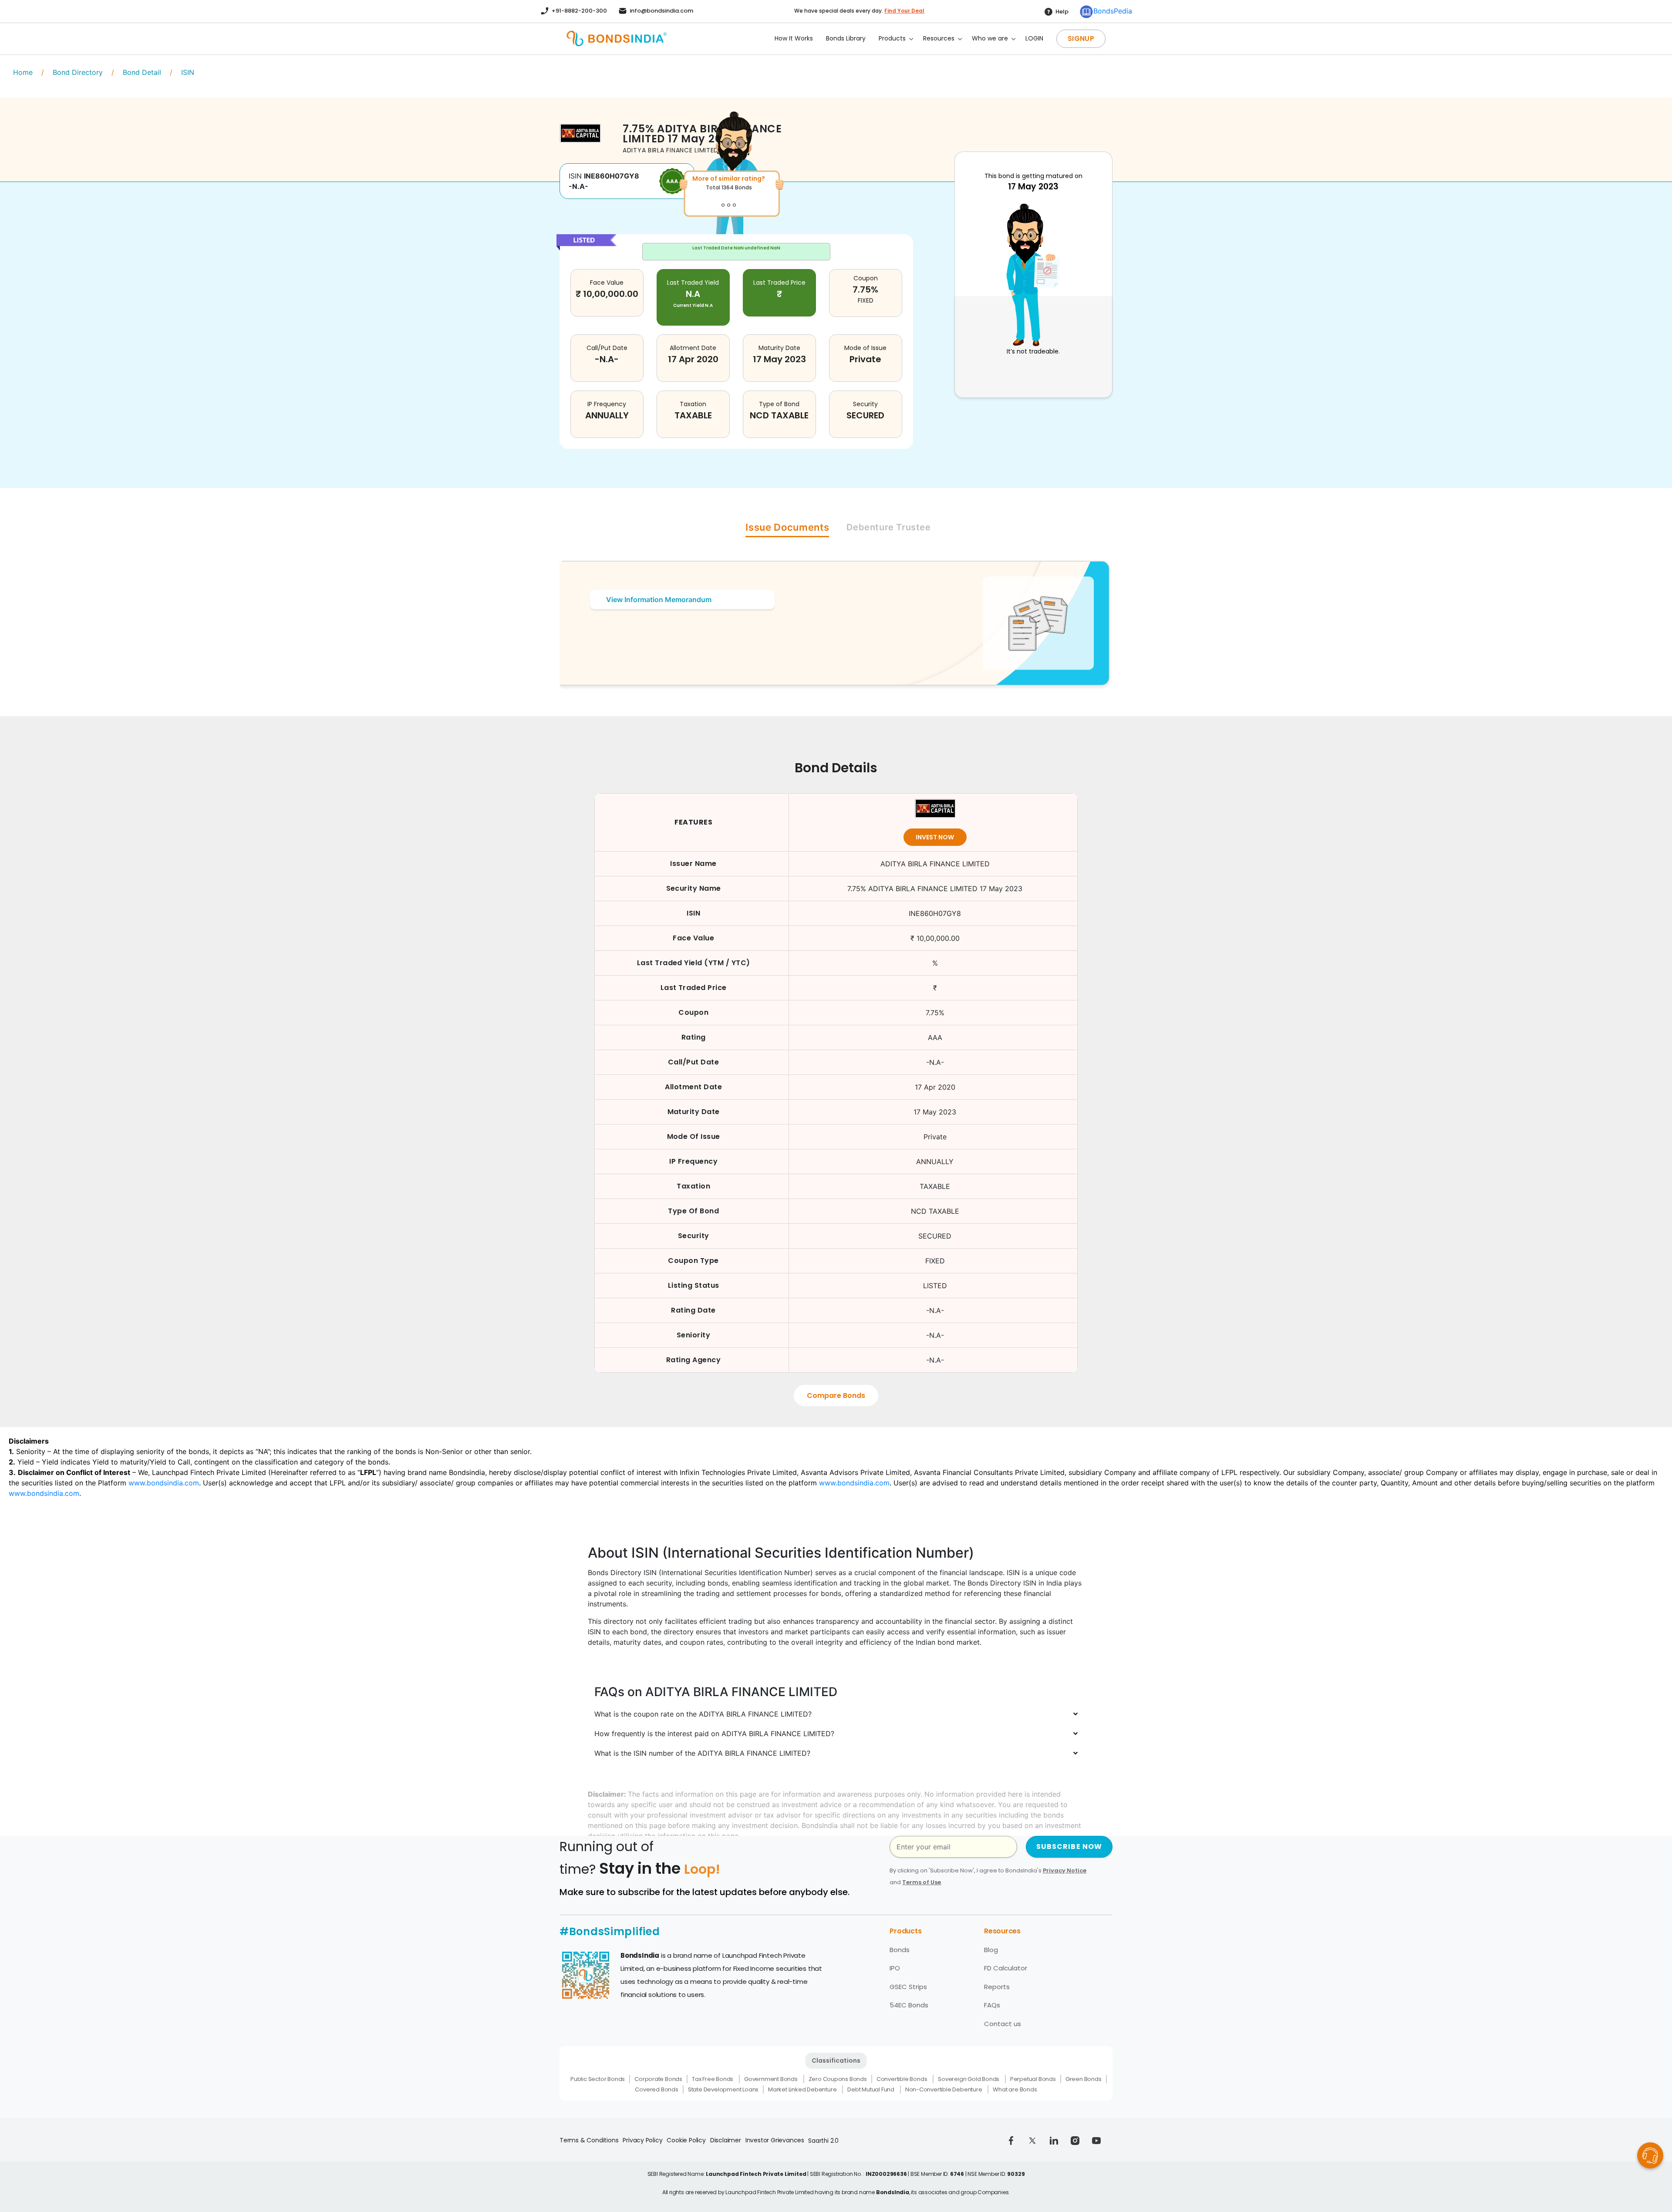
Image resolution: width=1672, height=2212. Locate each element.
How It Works (794, 38)
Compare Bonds (836, 1396)
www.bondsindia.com (164, 1483)
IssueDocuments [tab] (787, 527)
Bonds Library (846, 38)
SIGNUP (1081, 39)
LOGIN (1034, 38)
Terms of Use (922, 1882)
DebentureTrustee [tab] (888, 527)
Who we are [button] (990, 38)
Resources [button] (939, 38)
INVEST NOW (935, 837)
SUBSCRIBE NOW (1069, 1847)
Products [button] (892, 38)
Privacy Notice (1065, 1870)
